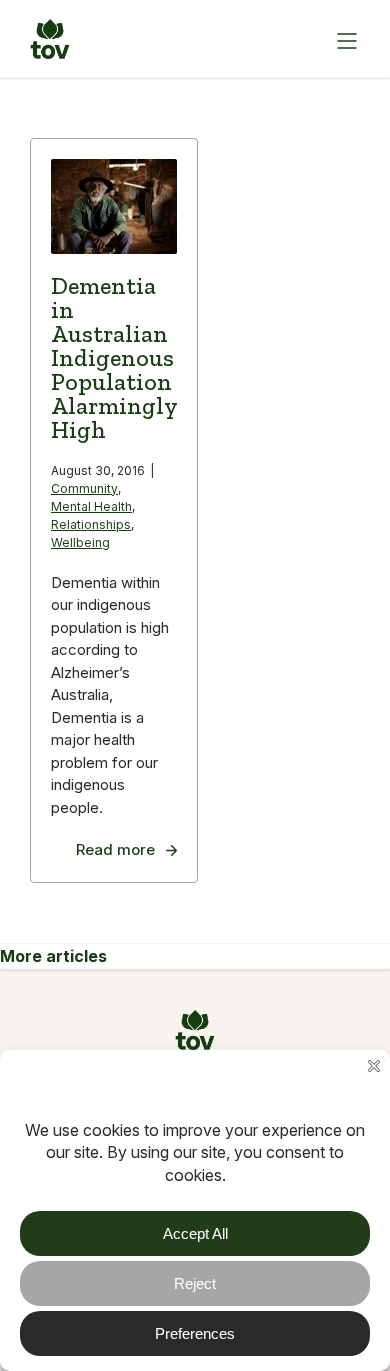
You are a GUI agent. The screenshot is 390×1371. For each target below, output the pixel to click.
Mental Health (91, 506)
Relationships (91, 524)
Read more (115, 849)
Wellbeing (80, 542)
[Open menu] (345, 39)
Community (84, 488)
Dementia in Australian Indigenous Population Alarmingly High (114, 357)
